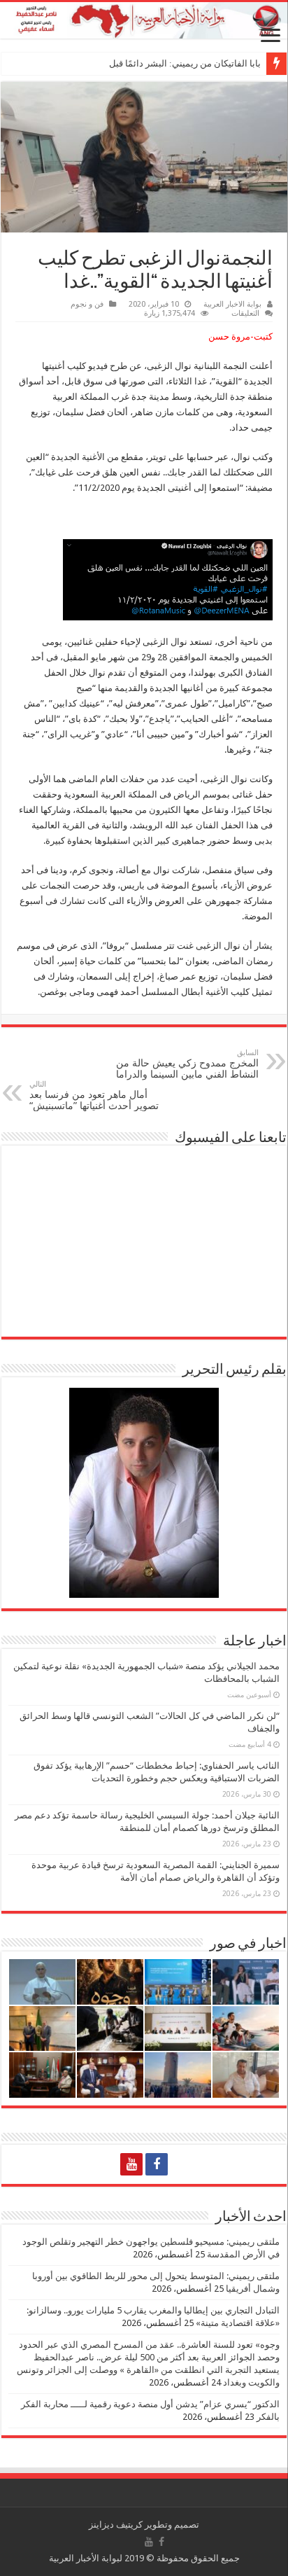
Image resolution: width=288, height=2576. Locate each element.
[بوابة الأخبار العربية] (144, 20)
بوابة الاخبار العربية (232, 304)
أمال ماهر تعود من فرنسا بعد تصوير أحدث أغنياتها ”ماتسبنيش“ (94, 1095)
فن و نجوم (87, 304)
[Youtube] (131, 2164)
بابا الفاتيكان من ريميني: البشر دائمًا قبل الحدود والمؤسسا (151, 63)
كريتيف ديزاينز (116, 2525)
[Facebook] (157, 2164)
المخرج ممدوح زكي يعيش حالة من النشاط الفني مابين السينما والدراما (187, 1064)
